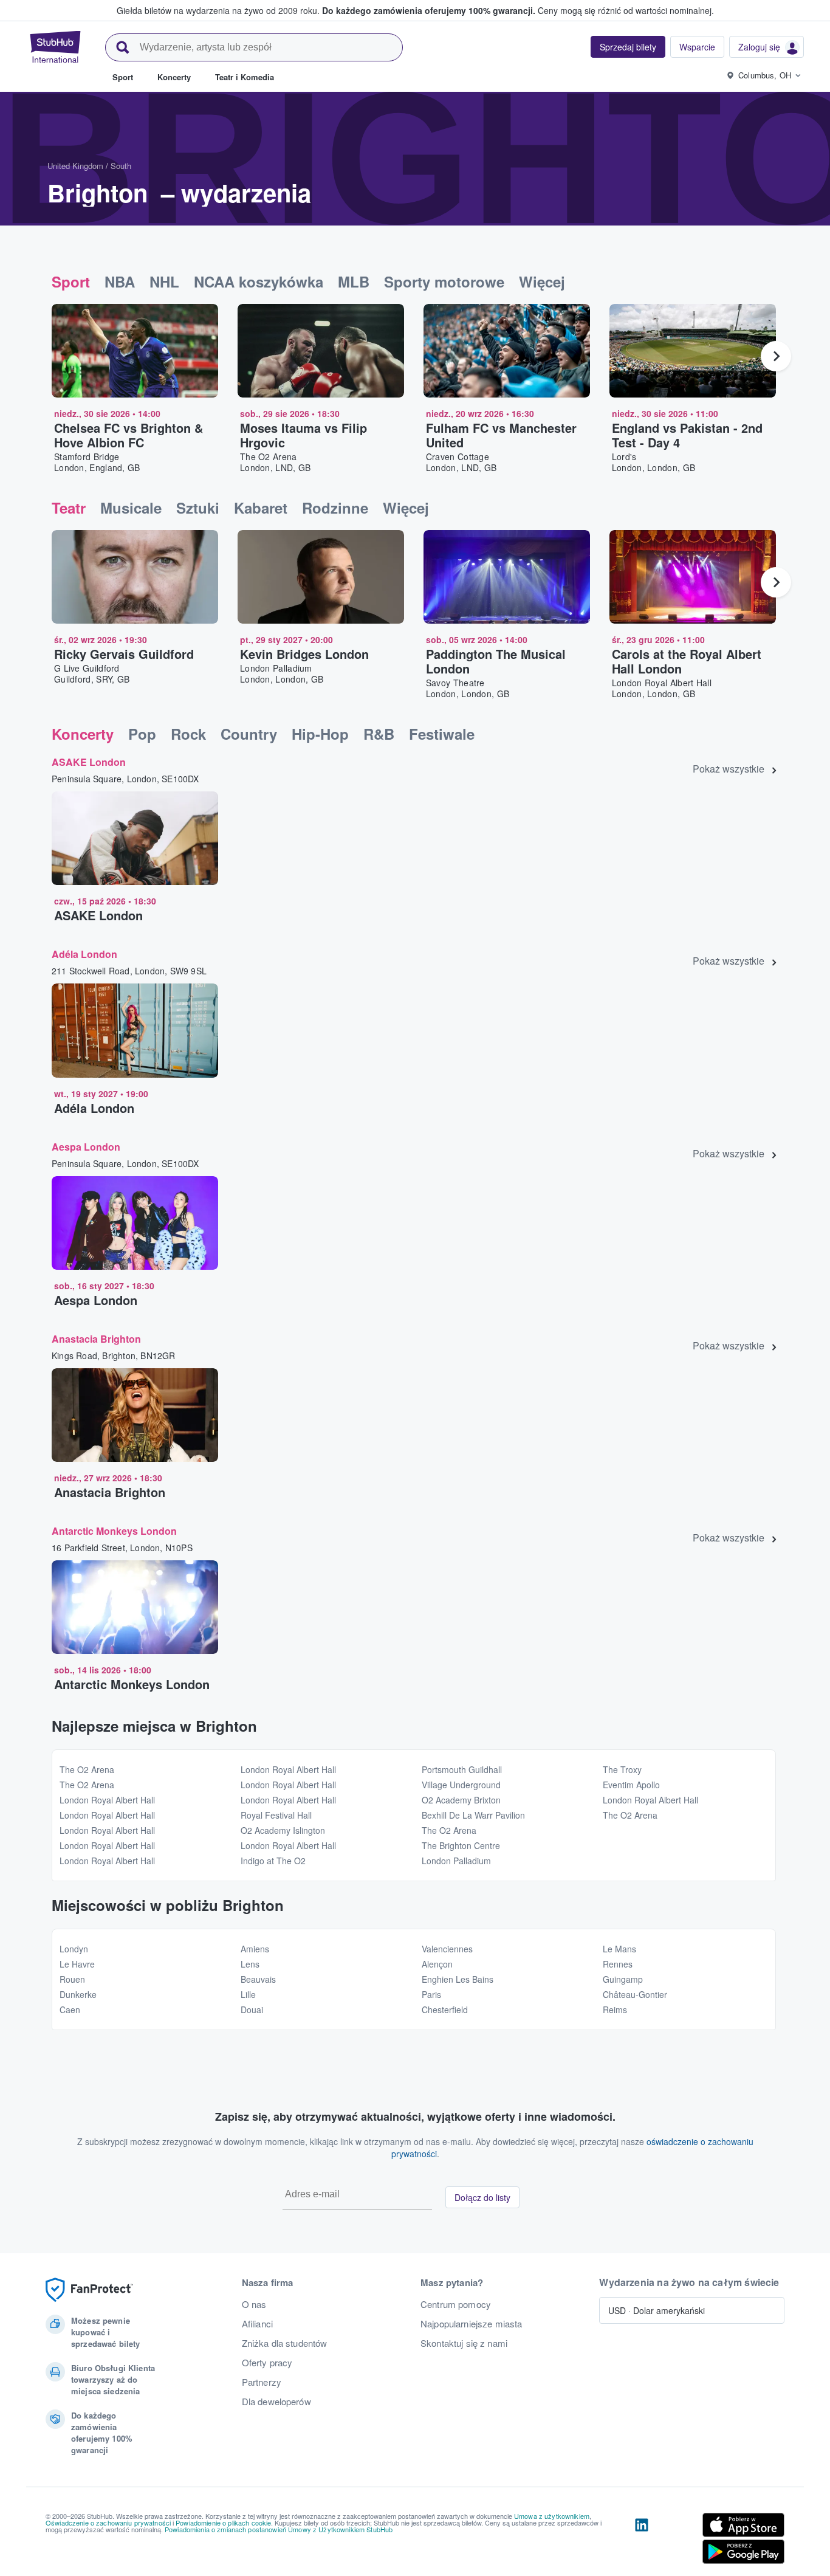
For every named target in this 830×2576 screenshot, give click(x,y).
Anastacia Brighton (96, 1339)
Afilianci (257, 2324)
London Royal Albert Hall (107, 1800)
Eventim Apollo (631, 1785)
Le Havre (77, 1964)
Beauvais (258, 1979)
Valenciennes (447, 1949)
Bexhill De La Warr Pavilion (473, 1815)
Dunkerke (78, 1994)
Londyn (74, 1949)
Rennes (618, 1964)
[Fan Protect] (89, 2290)
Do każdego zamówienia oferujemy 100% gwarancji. (429, 10)
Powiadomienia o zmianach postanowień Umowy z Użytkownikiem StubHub (279, 2529)
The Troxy (622, 1769)
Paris (431, 1994)
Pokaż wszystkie (729, 769)
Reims (615, 2009)
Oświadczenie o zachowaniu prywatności (108, 2523)
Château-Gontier (635, 1994)
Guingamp (623, 1979)
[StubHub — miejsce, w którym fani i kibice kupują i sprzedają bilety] (55, 47)
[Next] (776, 356)
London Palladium (456, 1861)
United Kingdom (75, 166)
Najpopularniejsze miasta (471, 2324)
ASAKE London (89, 762)
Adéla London (84, 954)
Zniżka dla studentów (285, 2343)
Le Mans (619, 1949)
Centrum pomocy (456, 2304)
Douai (252, 2009)
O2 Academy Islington (283, 1830)
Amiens (255, 1949)
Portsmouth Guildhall (462, 1769)
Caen (70, 2009)
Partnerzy (262, 2382)
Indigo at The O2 (273, 1861)
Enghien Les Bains (458, 1979)
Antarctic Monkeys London (114, 1531)
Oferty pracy (267, 2363)
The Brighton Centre (461, 1845)
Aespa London (86, 1147)
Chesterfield (445, 2009)
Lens (250, 1964)
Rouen (72, 1979)
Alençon (437, 1964)
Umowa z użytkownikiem (552, 2516)
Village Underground (461, 1785)
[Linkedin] (642, 2541)
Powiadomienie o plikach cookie (223, 2523)
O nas (254, 2304)
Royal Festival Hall (276, 1815)
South (121, 166)
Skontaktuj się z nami (464, 2343)
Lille (248, 1994)
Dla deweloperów (276, 2402)
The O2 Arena (87, 1769)
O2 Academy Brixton (461, 1800)
